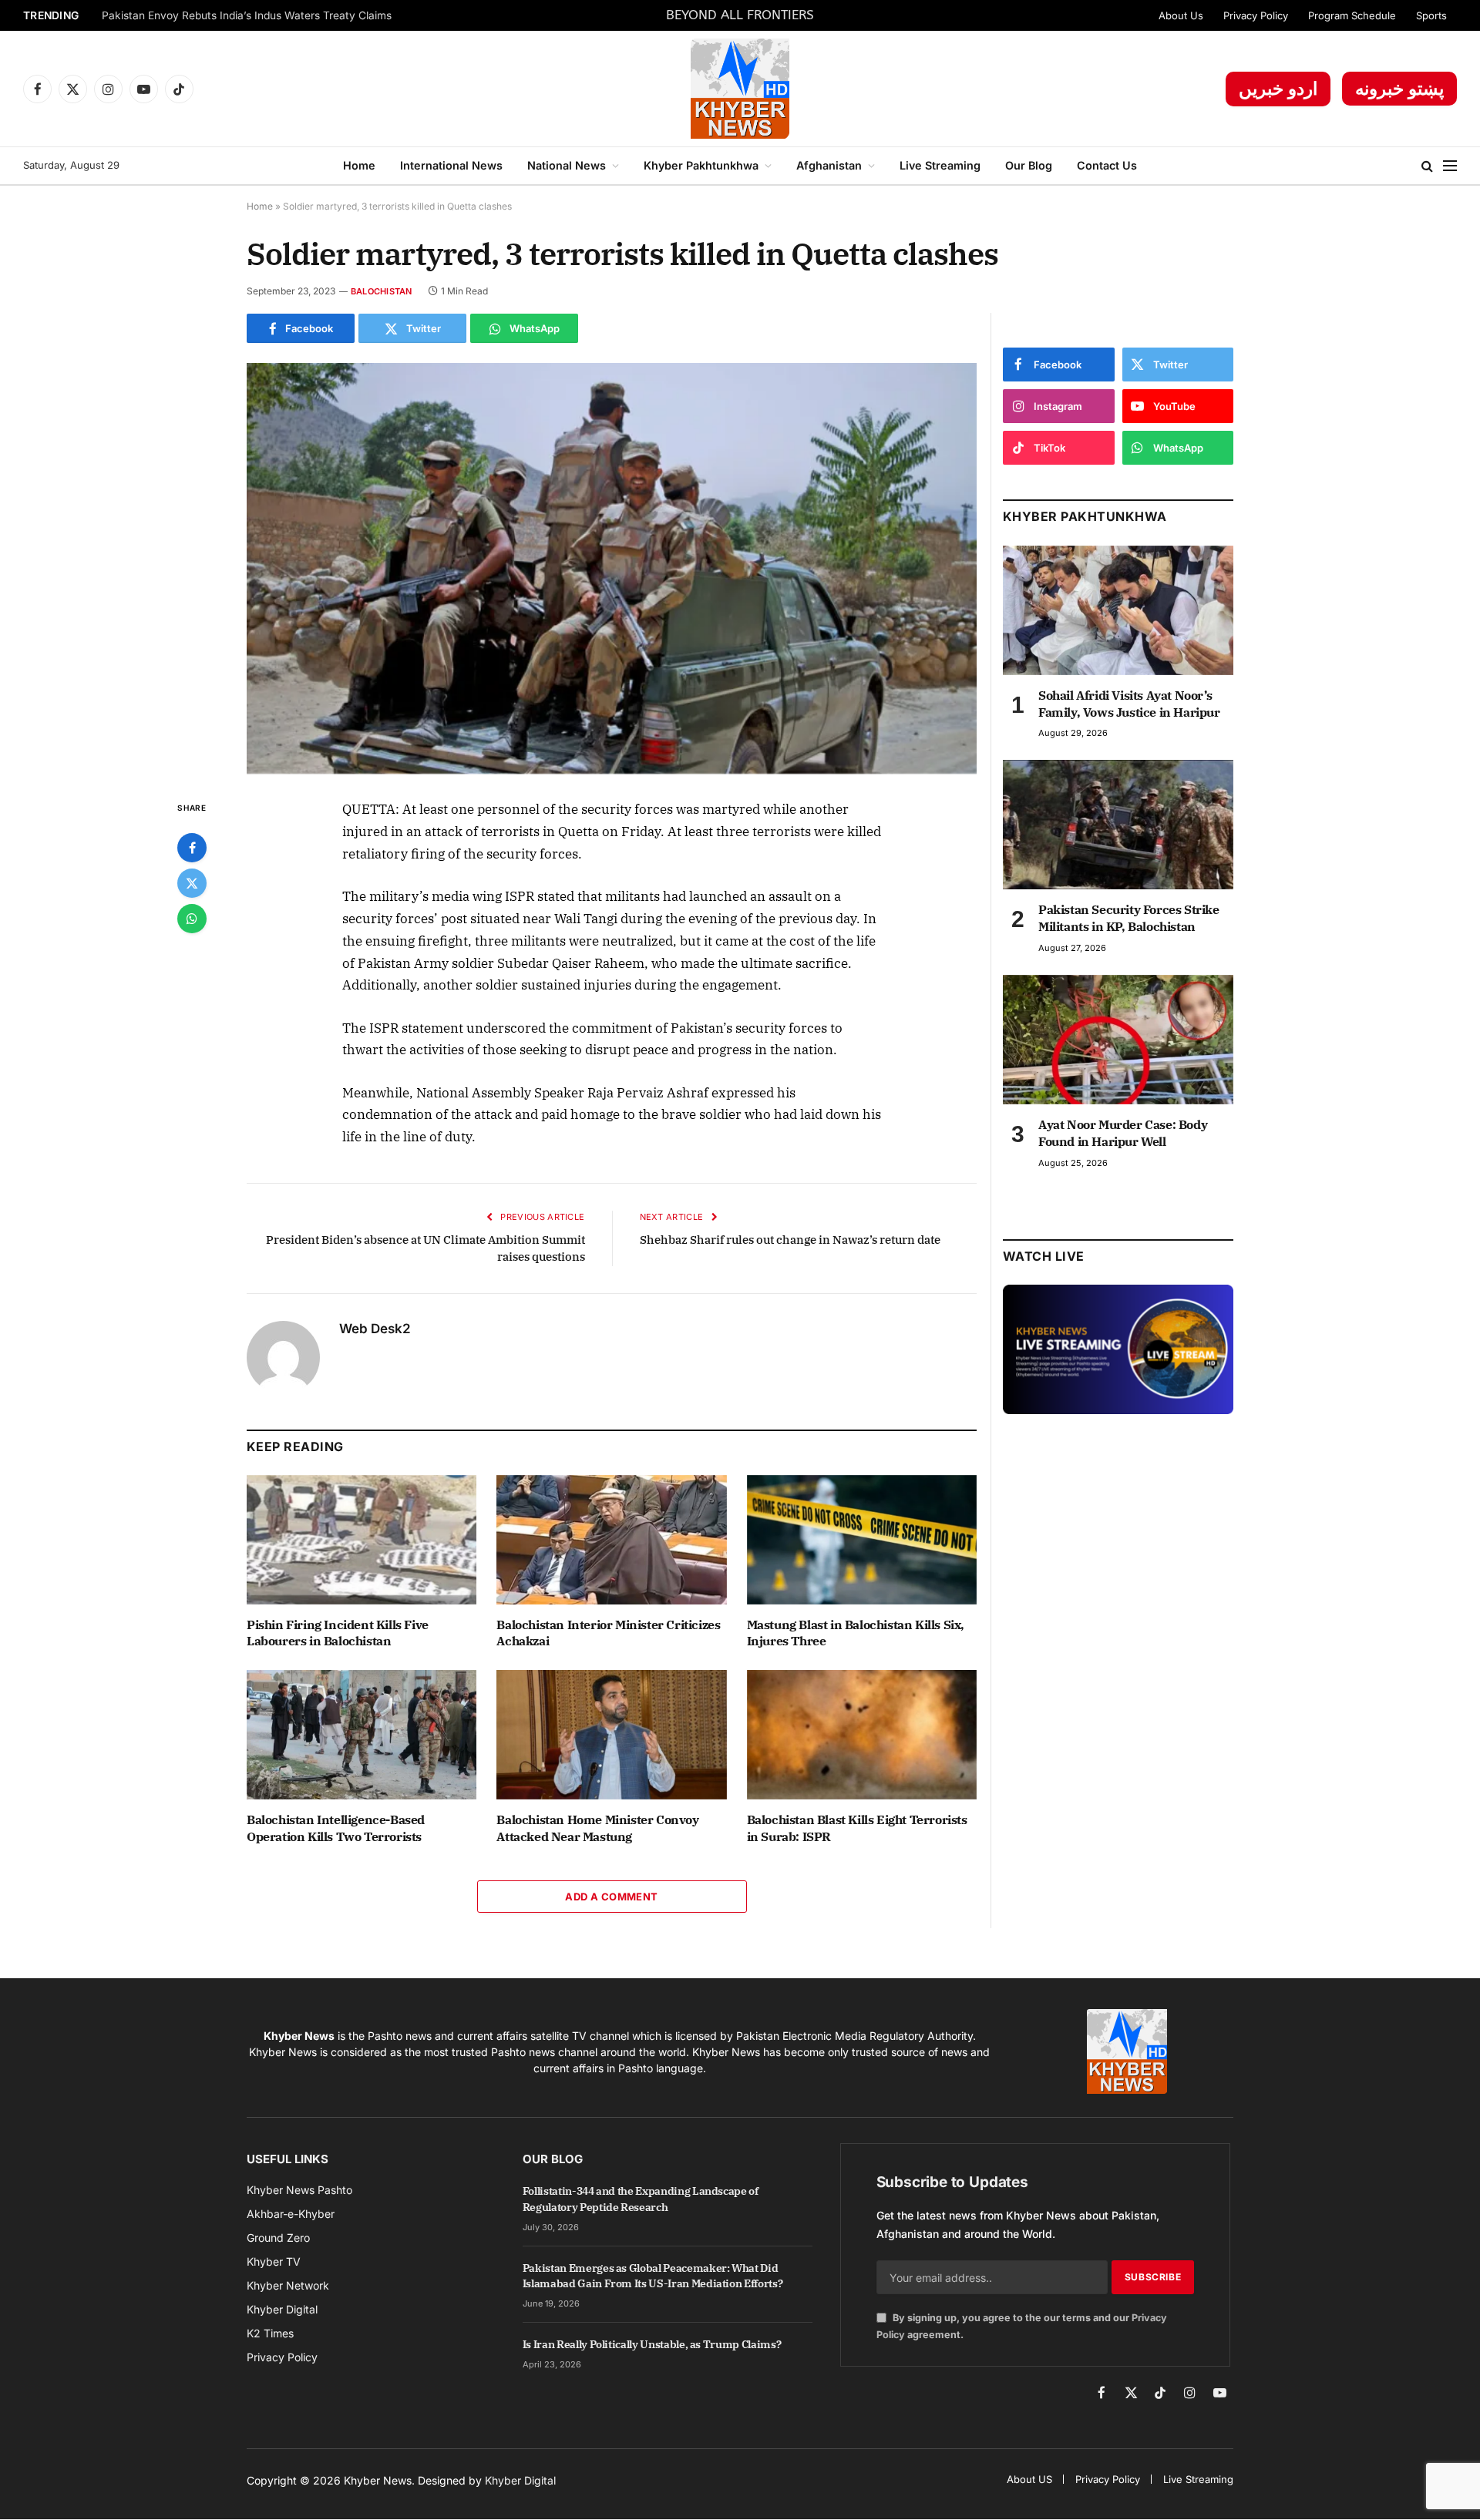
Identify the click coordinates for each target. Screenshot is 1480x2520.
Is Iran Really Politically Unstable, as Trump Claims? (652, 2344)
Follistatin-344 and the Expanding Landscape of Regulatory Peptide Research (641, 2199)
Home (359, 165)
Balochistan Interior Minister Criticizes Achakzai (608, 1633)
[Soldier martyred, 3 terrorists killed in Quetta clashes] (612, 568)
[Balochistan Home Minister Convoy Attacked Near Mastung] (611, 1735)
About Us (1181, 15)
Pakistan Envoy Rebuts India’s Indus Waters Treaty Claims (247, 15)
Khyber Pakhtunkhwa (701, 165)
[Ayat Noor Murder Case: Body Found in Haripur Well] (1118, 1040)
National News (567, 165)
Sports (1431, 15)
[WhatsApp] (192, 919)
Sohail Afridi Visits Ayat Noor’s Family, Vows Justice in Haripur (1129, 704)
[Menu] (1450, 166)
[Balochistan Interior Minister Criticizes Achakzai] (611, 1540)
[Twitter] (192, 883)
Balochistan (381, 291)
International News (451, 165)
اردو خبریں (1278, 89)
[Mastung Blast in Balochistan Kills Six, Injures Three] (862, 1540)
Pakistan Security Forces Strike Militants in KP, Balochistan (1129, 918)
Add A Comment (611, 1897)
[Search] (1427, 166)
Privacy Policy (1256, 15)
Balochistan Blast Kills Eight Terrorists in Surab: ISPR (857, 1828)
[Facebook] (192, 848)
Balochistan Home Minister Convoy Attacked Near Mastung (597, 1828)
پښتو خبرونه (1399, 89)
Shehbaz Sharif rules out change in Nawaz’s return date (790, 1240)
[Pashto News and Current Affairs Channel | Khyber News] (740, 89)
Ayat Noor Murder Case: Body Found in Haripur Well (1123, 1133)
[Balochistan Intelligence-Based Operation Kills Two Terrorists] (362, 1735)
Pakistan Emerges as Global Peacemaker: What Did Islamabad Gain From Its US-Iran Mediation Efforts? (653, 2276)
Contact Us (1107, 165)
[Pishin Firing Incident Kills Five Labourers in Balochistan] (362, 1540)
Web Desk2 (375, 1329)
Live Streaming (940, 165)
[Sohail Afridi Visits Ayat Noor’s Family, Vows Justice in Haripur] (1118, 610)
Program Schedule (1352, 15)
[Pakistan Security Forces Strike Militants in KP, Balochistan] (1118, 825)
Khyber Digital (520, 2480)
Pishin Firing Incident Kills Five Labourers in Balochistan (338, 1633)
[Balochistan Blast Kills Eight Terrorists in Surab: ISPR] (862, 1735)
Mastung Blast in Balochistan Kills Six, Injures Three (856, 1633)
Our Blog (1029, 165)
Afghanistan (829, 165)
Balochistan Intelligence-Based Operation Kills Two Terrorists (336, 1828)
